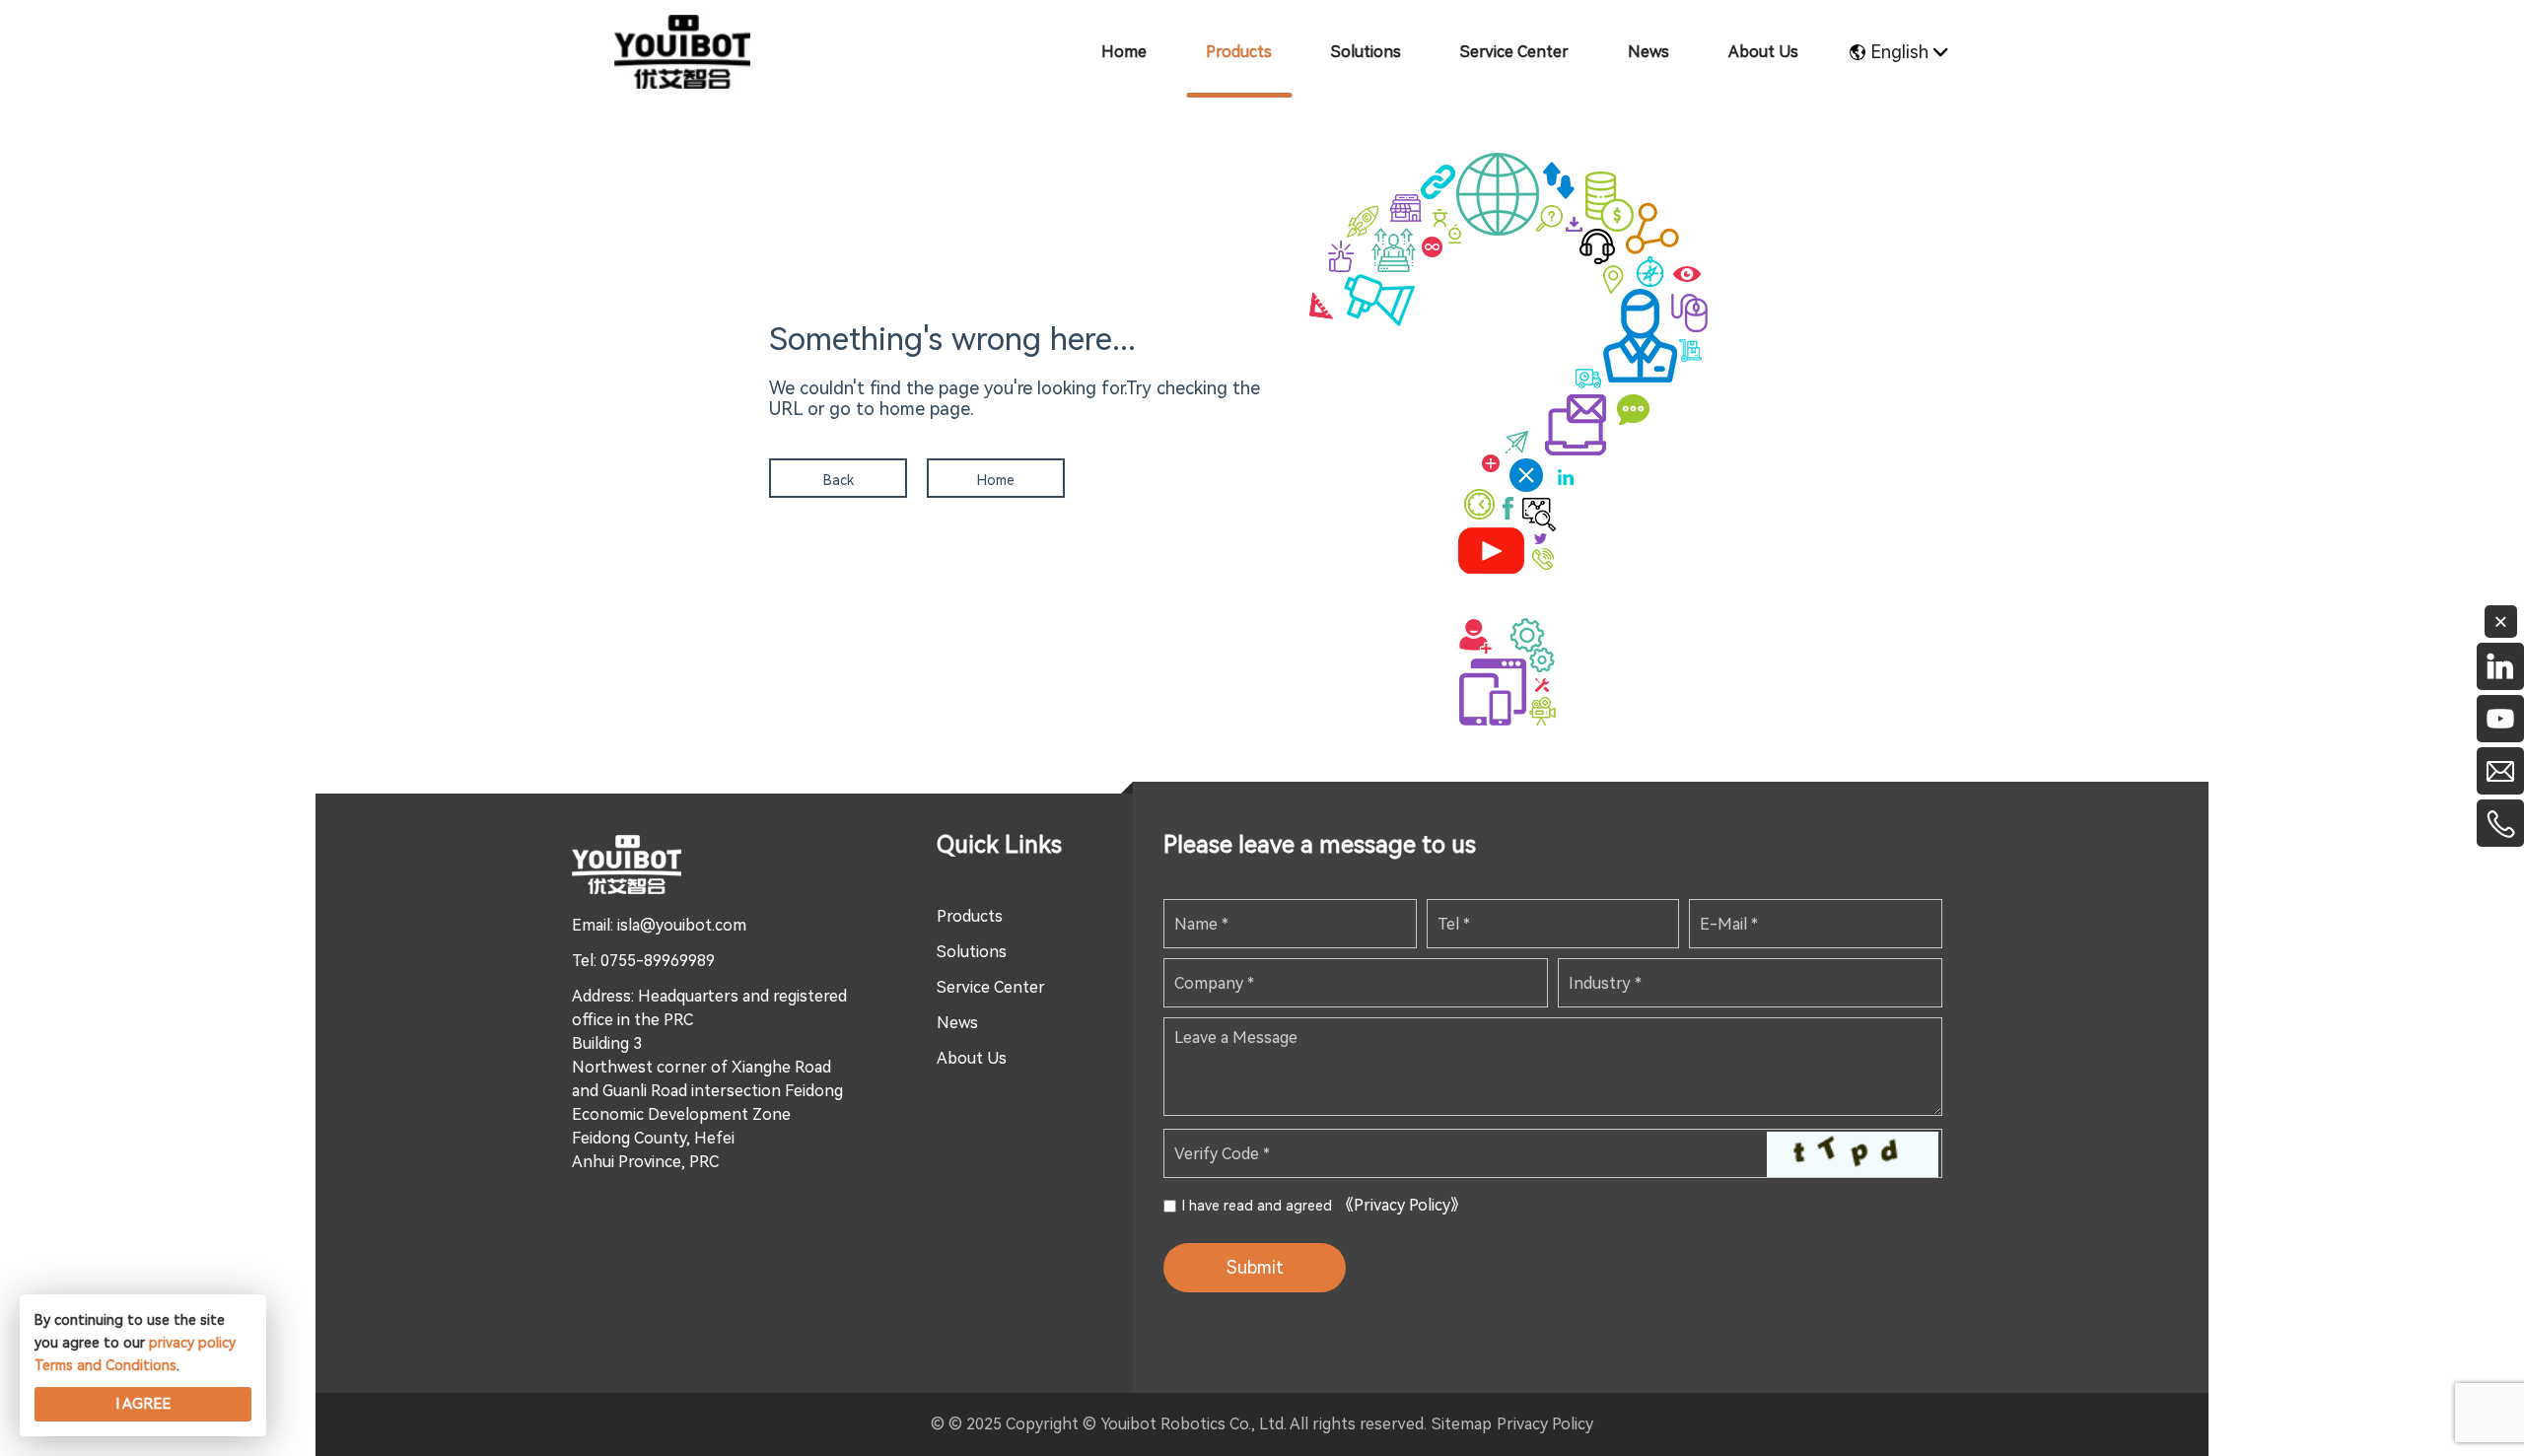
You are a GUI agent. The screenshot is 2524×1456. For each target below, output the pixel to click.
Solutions (972, 952)
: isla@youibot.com (678, 925)
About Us (972, 1058)
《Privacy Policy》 (1402, 1205)
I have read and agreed (1324, 1205)
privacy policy (192, 1343)
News (957, 1023)
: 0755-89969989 (654, 961)
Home (996, 480)
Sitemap (1462, 1424)
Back (839, 480)
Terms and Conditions (105, 1365)
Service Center (991, 987)
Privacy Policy (1545, 1424)
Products (970, 916)
